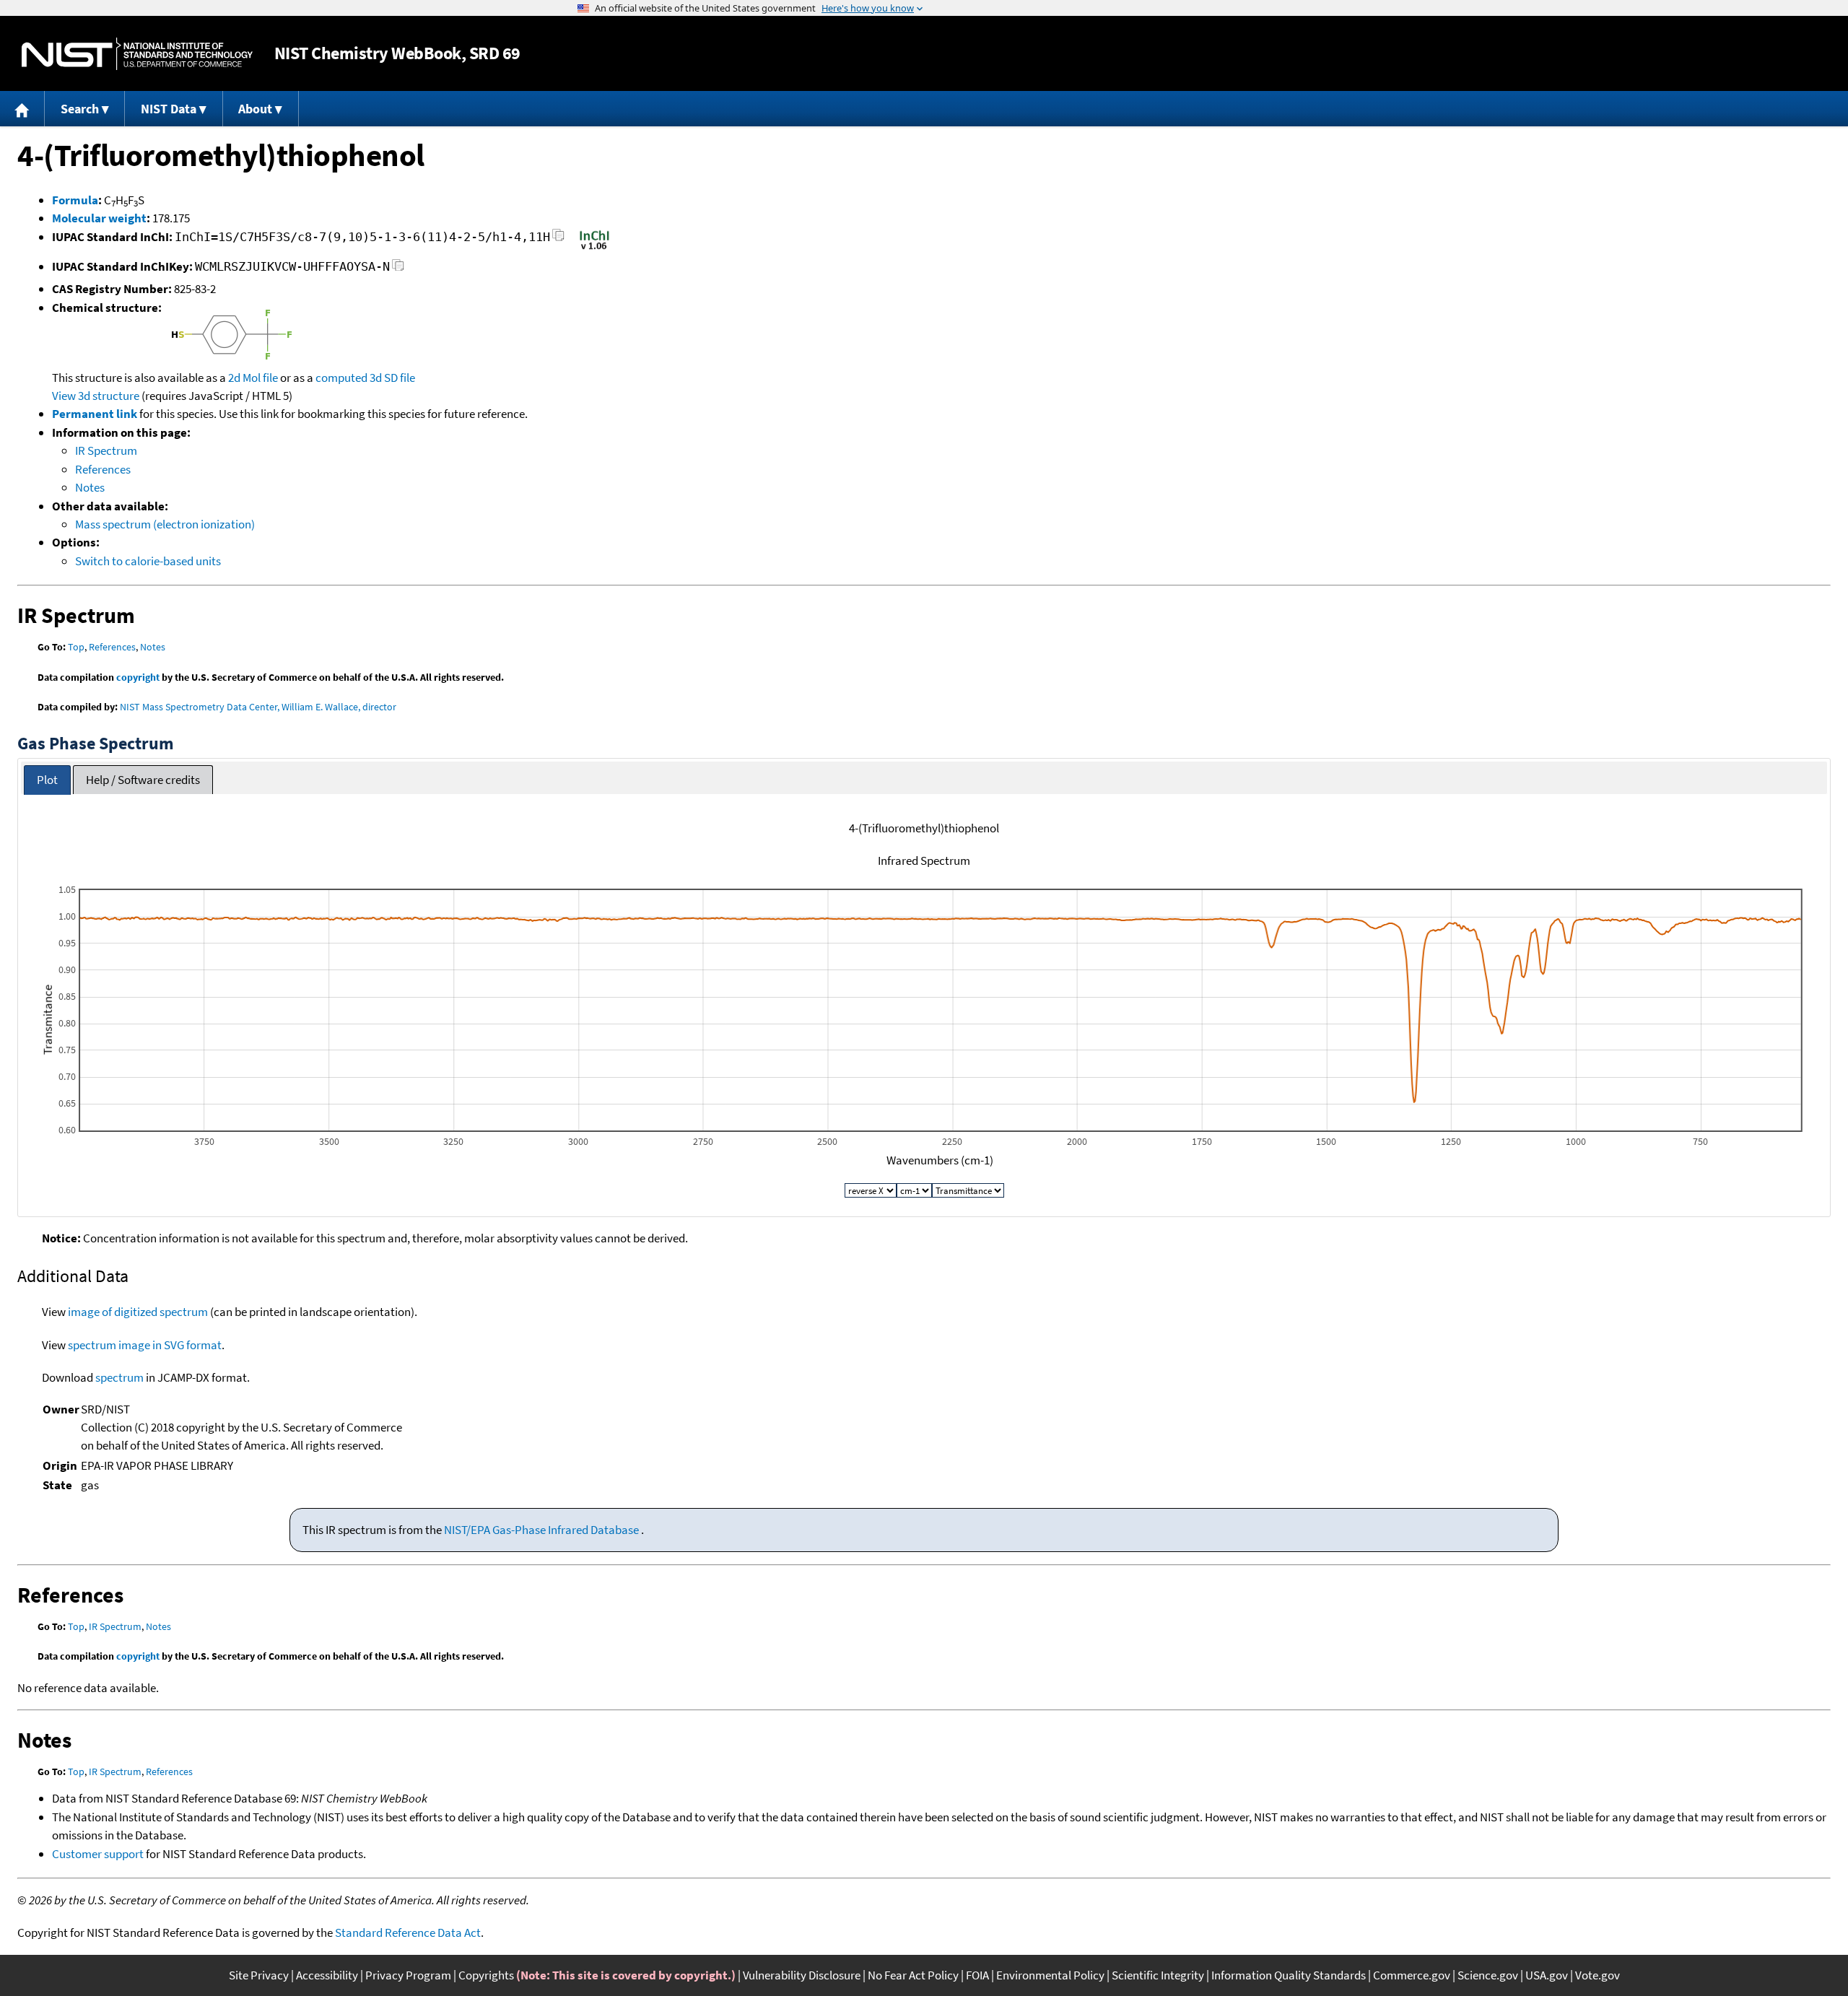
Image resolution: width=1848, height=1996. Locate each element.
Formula (75, 200)
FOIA (977, 1975)
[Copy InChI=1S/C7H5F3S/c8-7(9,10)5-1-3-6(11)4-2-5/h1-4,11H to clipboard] (558, 239)
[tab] (47, 780)
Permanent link (95, 414)
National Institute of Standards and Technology (137, 54)
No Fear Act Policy (913, 1975)
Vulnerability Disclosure (802, 1975)
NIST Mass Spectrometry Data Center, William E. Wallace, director (258, 707)
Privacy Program (408, 1975)
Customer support (98, 1854)
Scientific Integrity (1158, 1975)
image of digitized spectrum (138, 1312)
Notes (90, 487)
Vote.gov (1598, 1975)
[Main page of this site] (22, 109)
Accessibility (327, 1975)
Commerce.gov (1412, 1975)
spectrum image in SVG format (145, 1345)
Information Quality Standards (1289, 1975)
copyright (138, 677)
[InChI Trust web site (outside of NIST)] (594, 248)
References (103, 469)
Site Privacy (259, 1975)
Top (76, 647)
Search (80, 109)
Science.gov (1488, 1975)
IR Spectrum (106, 450)
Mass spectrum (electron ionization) (165, 524)
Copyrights (486, 1975)
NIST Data (169, 109)
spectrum (119, 1377)
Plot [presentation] (47, 780)
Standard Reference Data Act (408, 1932)
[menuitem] (22, 109)
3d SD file (392, 378)
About (255, 109)
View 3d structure (96, 396)
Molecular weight (99, 218)
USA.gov (1547, 1975)
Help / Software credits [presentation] (143, 780)
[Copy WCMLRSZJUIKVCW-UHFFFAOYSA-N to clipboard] (398, 269)
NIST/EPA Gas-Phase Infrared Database (542, 1530)
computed (341, 378)
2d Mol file (253, 378)
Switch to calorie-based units (148, 561)
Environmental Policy (1050, 1975)
